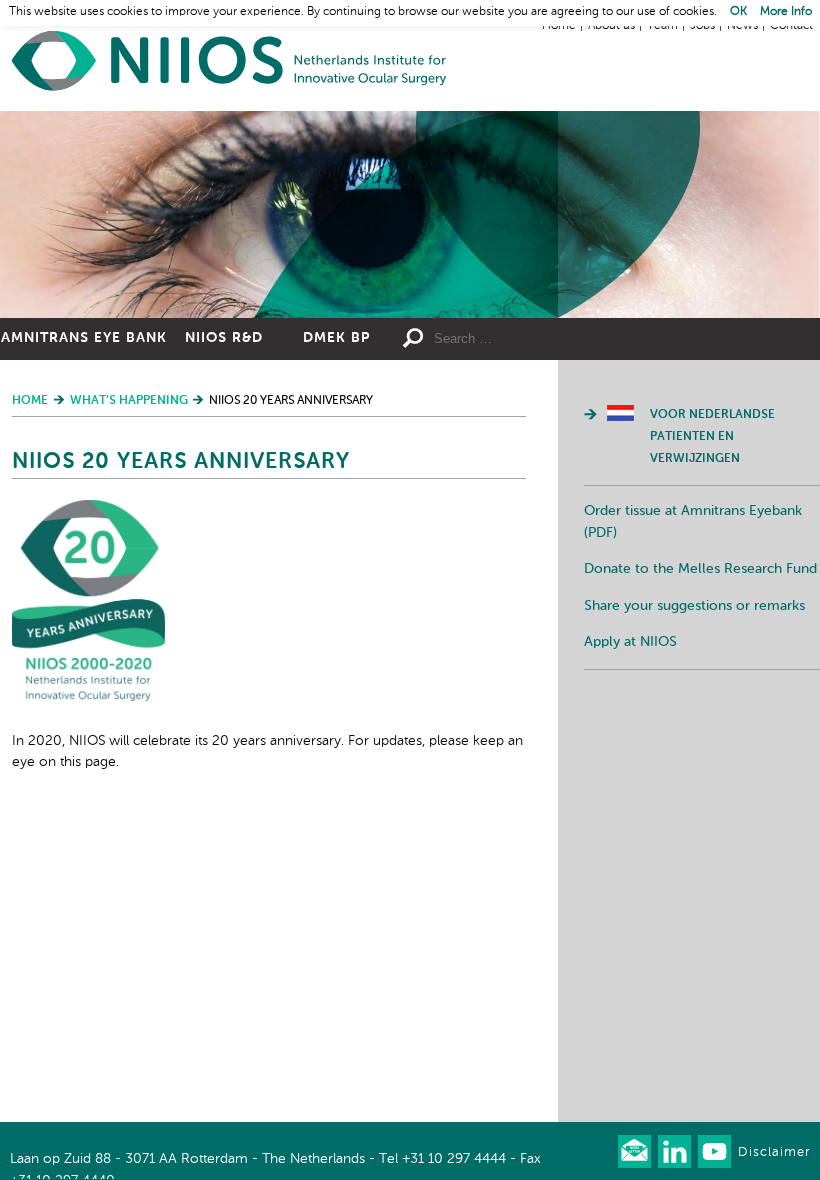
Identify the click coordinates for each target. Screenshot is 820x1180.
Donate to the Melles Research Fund (700, 569)
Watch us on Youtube (714, 1151)
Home (230, 60)
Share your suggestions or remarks (694, 606)
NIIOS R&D (224, 338)
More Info (786, 12)
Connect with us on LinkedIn (674, 1151)
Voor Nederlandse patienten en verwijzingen (712, 436)
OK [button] (738, 12)
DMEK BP (336, 338)
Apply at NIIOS (630, 642)
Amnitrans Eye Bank (84, 338)
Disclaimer (774, 1152)
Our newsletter (634, 1151)
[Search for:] (525, 339)
